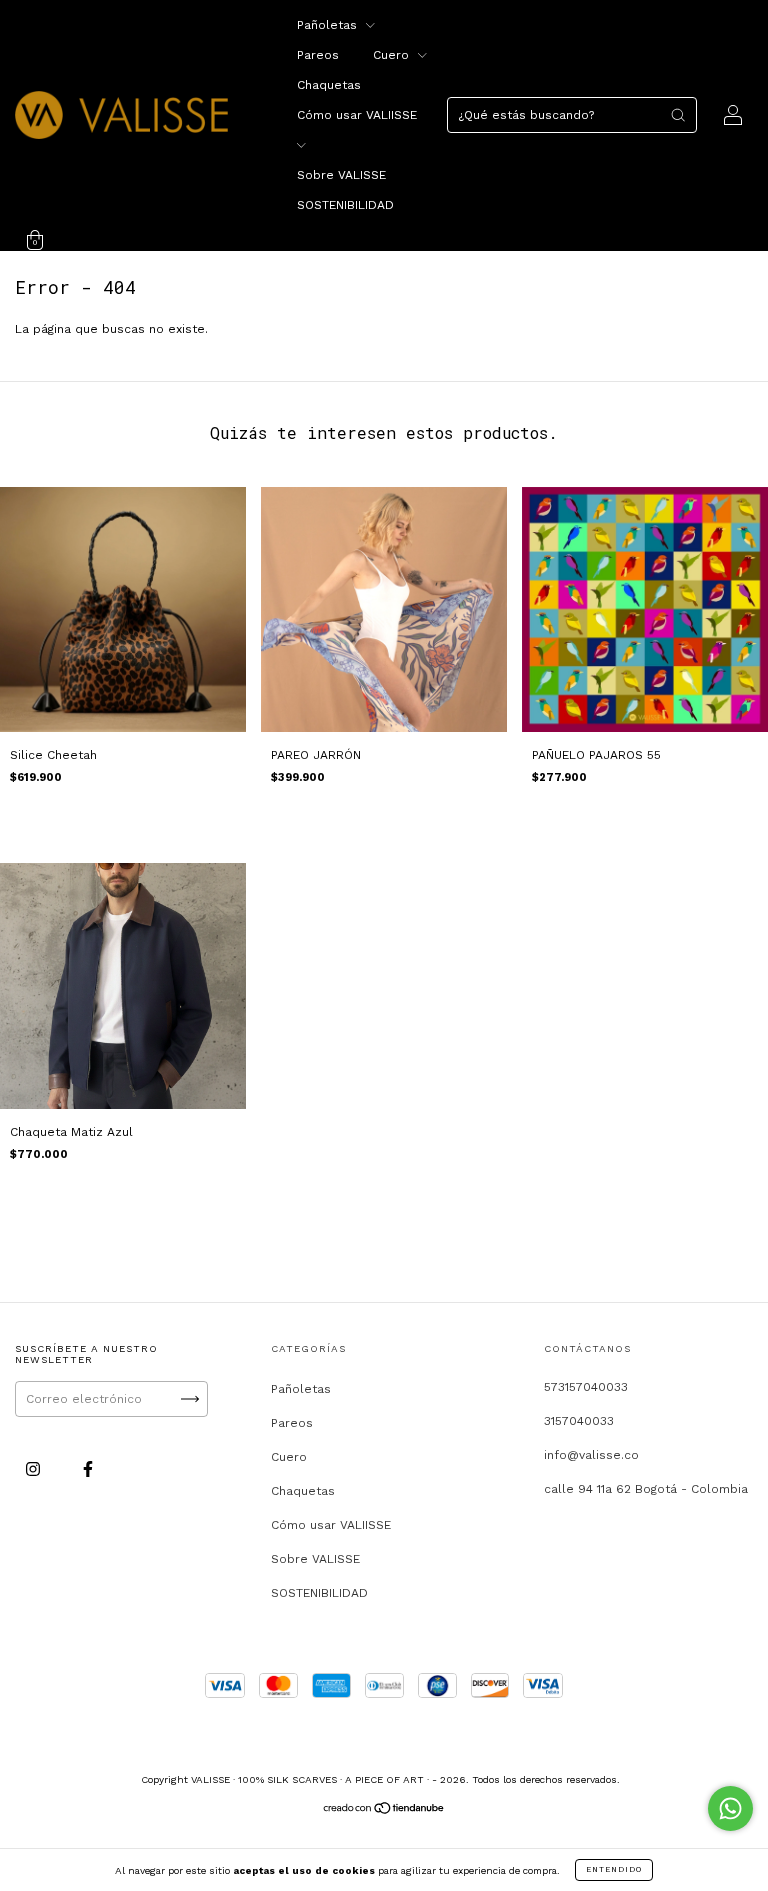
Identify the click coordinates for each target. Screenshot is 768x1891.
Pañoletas (329, 25)
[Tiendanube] (384, 1811)
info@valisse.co (591, 1455)
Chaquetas (329, 85)
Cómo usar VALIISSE (331, 1525)
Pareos (318, 55)
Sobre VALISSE (341, 175)
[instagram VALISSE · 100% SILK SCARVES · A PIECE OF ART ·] (35, 1470)
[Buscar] (678, 115)
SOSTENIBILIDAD (345, 205)
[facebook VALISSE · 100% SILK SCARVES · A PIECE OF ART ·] (88, 1470)
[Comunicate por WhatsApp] (730, 1808)
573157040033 (586, 1387)
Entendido (614, 1869)
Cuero (393, 55)
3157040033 (579, 1421)
